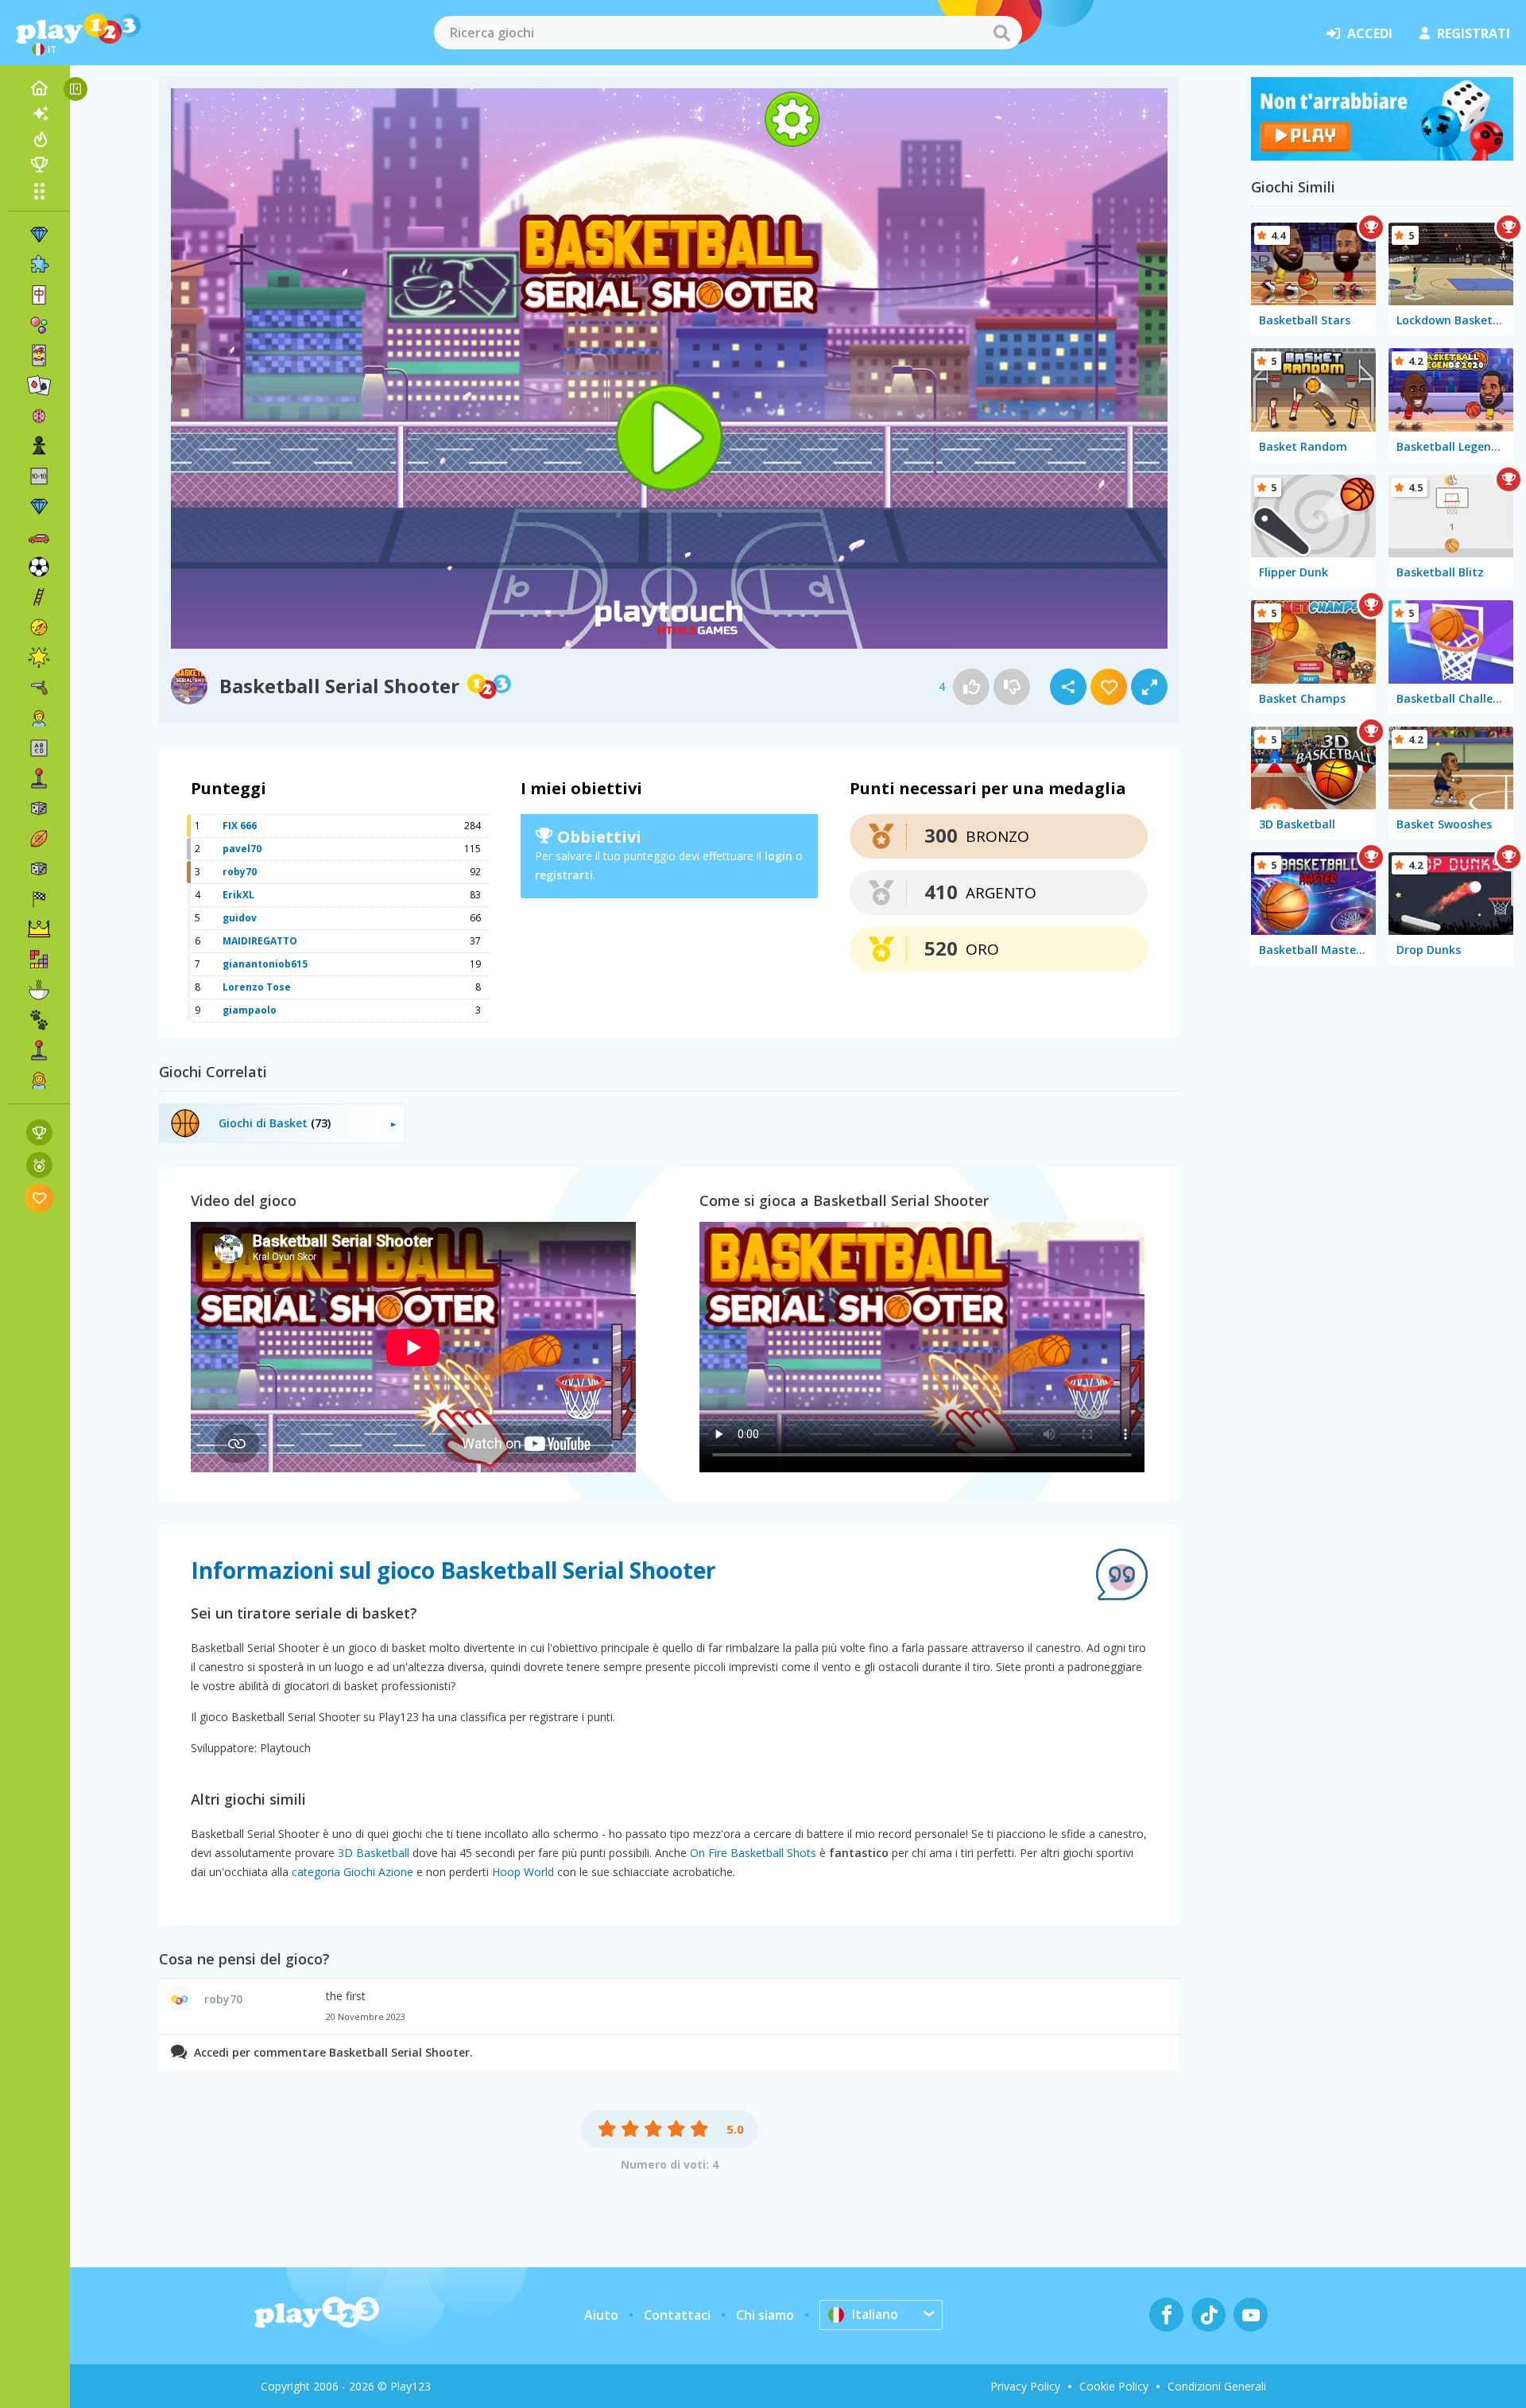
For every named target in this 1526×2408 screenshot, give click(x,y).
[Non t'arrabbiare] (1382, 156)
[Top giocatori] (39, 165)
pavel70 (242, 849)
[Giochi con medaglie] (39, 1165)
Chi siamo (765, 2315)
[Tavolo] (39, 808)
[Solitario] (39, 386)
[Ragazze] (39, 1080)
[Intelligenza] (39, 416)
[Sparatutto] (39, 688)
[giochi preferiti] (39, 1198)
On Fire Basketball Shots (753, 1853)
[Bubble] (39, 325)
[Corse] (39, 899)
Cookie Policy (1114, 2386)
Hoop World (523, 1872)
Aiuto (601, 2315)
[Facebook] (1166, 2315)
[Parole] (39, 748)
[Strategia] (39, 929)
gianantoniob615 (265, 964)
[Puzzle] (39, 265)
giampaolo (250, 1010)
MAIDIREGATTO (260, 941)
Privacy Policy (1025, 2386)
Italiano (875, 2314)
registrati (1474, 33)
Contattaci (677, 2315)
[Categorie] (39, 191)
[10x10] (39, 476)
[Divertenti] (39, 657)
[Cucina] (39, 990)
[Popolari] (39, 139)
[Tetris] (39, 960)
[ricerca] (1001, 33)
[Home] (39, 88)
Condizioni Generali (1217, 2386)
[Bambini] (39, 718)
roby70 (240, 872)
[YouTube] (1251, 2315)
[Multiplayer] (39, 1050)
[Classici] (39, 869)
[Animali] (39, 1020)
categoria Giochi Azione (352, 1872)
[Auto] (39, 537)
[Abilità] (39, 597)
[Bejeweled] (39, 506)
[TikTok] (1208, 2315)
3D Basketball (374, 1853)
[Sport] (39, 839)
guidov (240, 918)
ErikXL (238, 895)
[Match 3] (39, 235)
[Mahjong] (39, 295)
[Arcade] (39, 778)
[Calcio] (39, 567)
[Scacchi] (39, 446)
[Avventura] (39, 627)
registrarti (564, 875)
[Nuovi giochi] (39, 114)
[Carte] (39, 355)
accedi (1370, 33)
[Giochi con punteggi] (39, 1132)
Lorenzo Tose (257, 987)
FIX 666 (240, 826)
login (778, 856)
